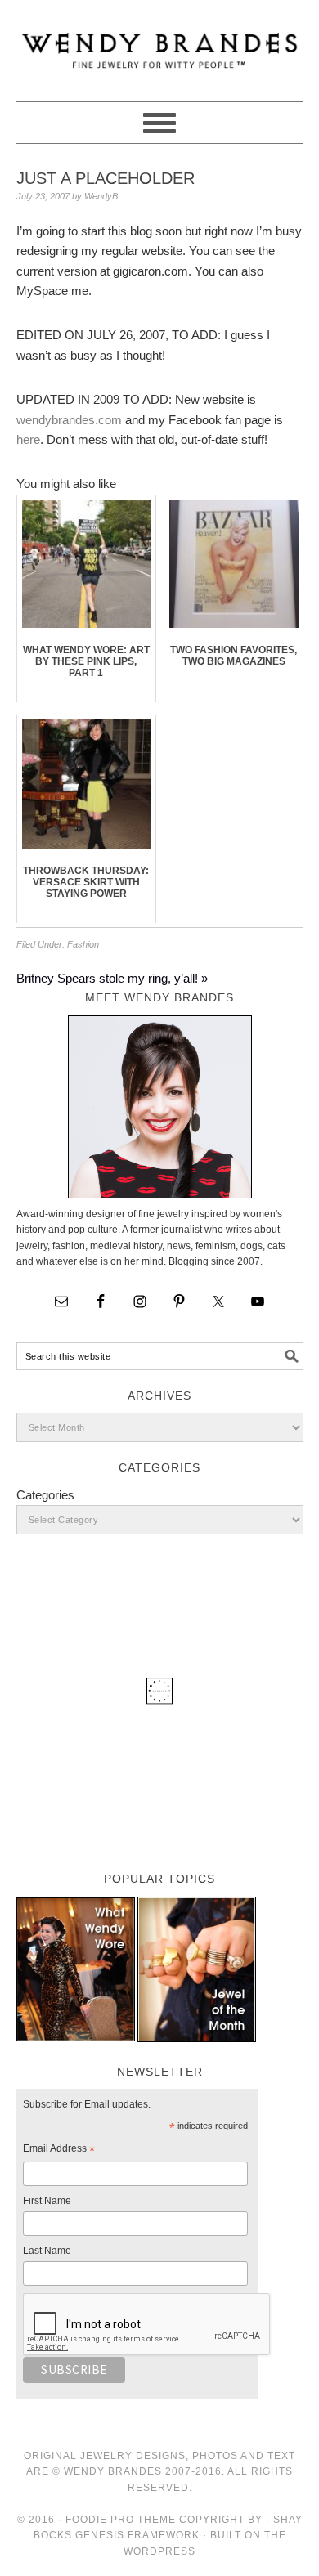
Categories (45, 1495)
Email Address (59, 2151)
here (28, 439)
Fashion (83, 944)
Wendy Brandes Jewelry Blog (160, 43)
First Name (47, 2201)
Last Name (47, 2251)
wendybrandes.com (69, 420)
